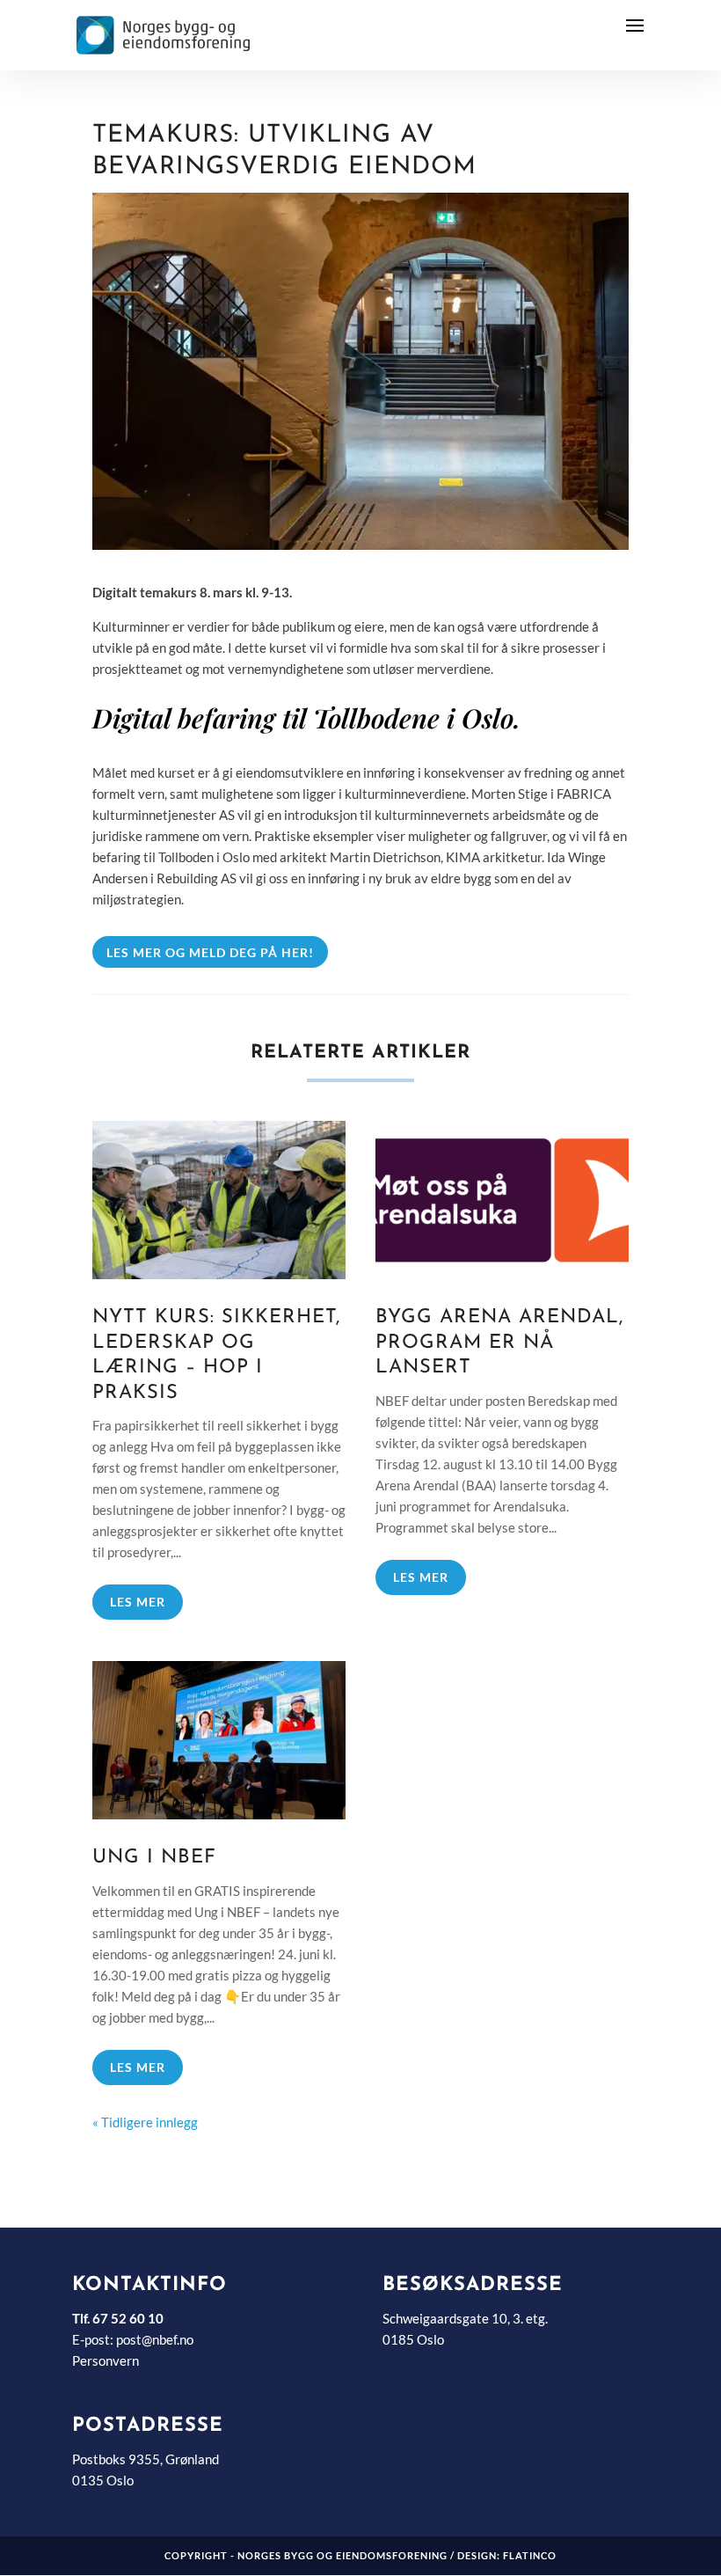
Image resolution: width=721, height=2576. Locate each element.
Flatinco (530, 2555)
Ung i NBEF (154, 1858)
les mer (138, 1602)
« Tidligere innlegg (145, 2122)
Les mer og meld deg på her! (210, 952)
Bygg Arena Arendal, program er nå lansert (499, 1343)
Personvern (106, 2360)
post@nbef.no (155, 2339)
